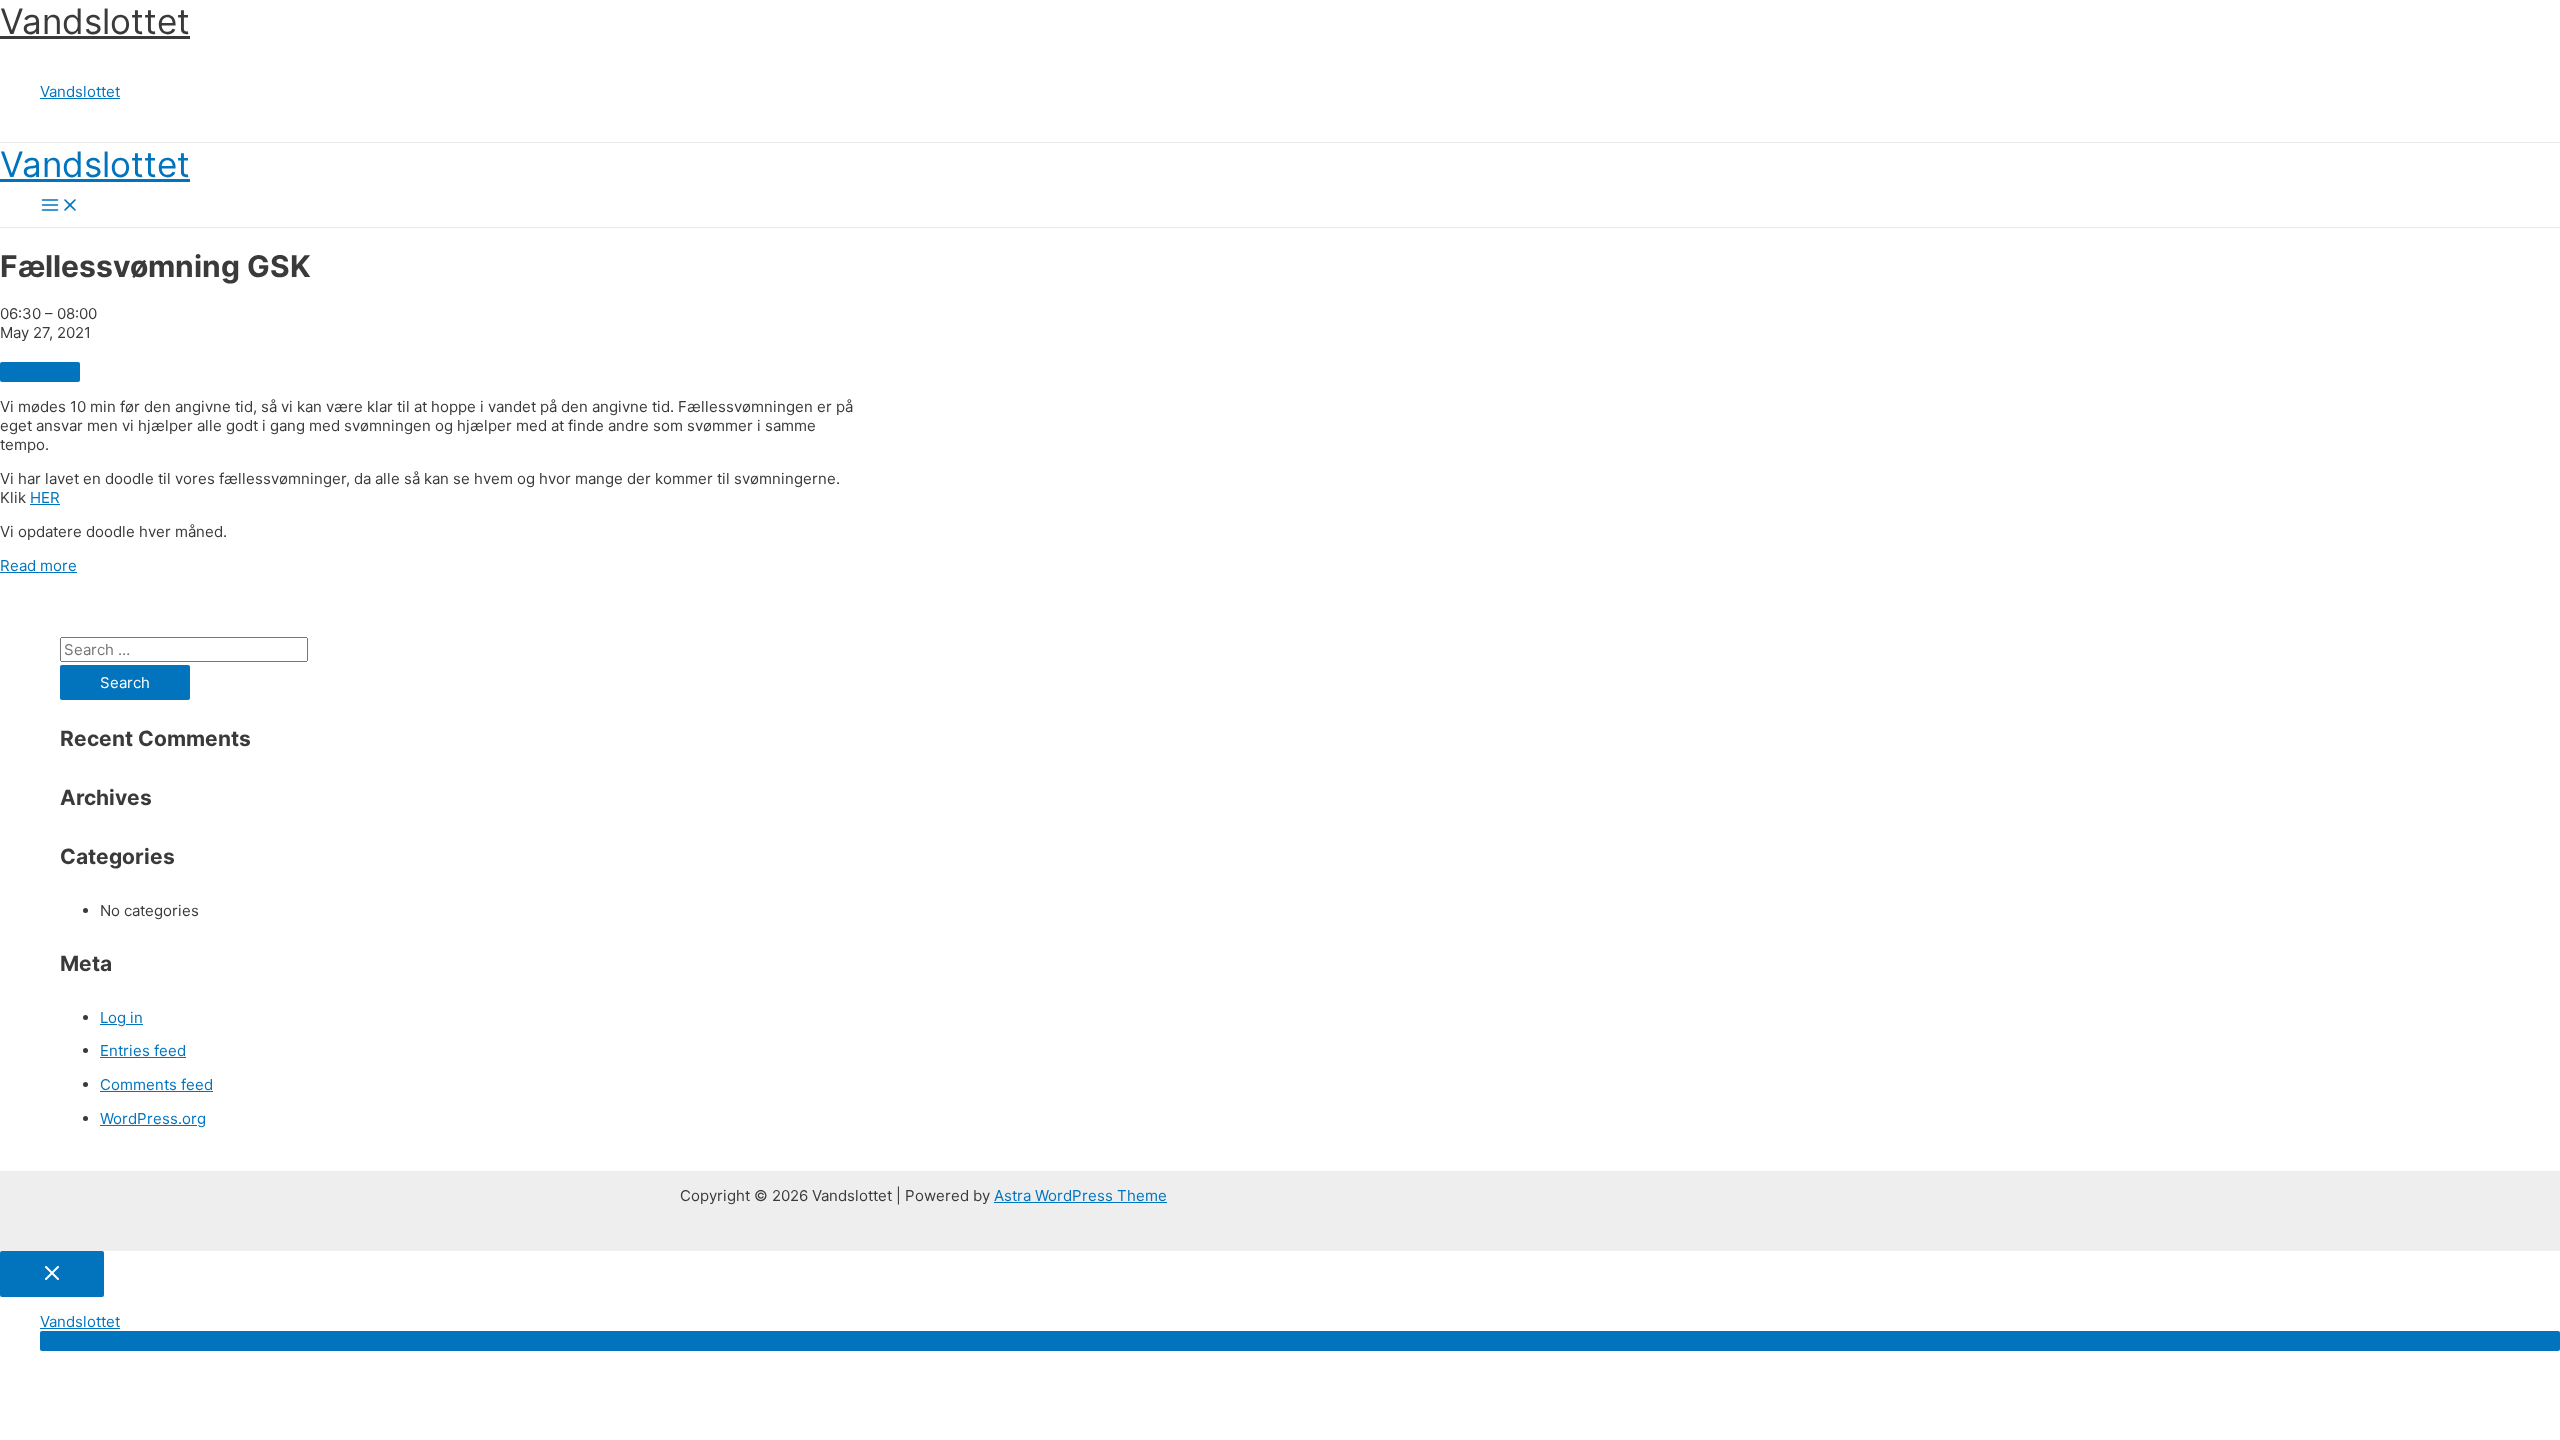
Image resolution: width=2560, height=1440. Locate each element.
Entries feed (143, 1050)
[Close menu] (52, 1274)
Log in (121, 1017)
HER (45, 497)
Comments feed (156, 1084)
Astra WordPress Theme (1080, 1195)
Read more (38, 565)
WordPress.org (153, 1118)
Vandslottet (95, 21)
